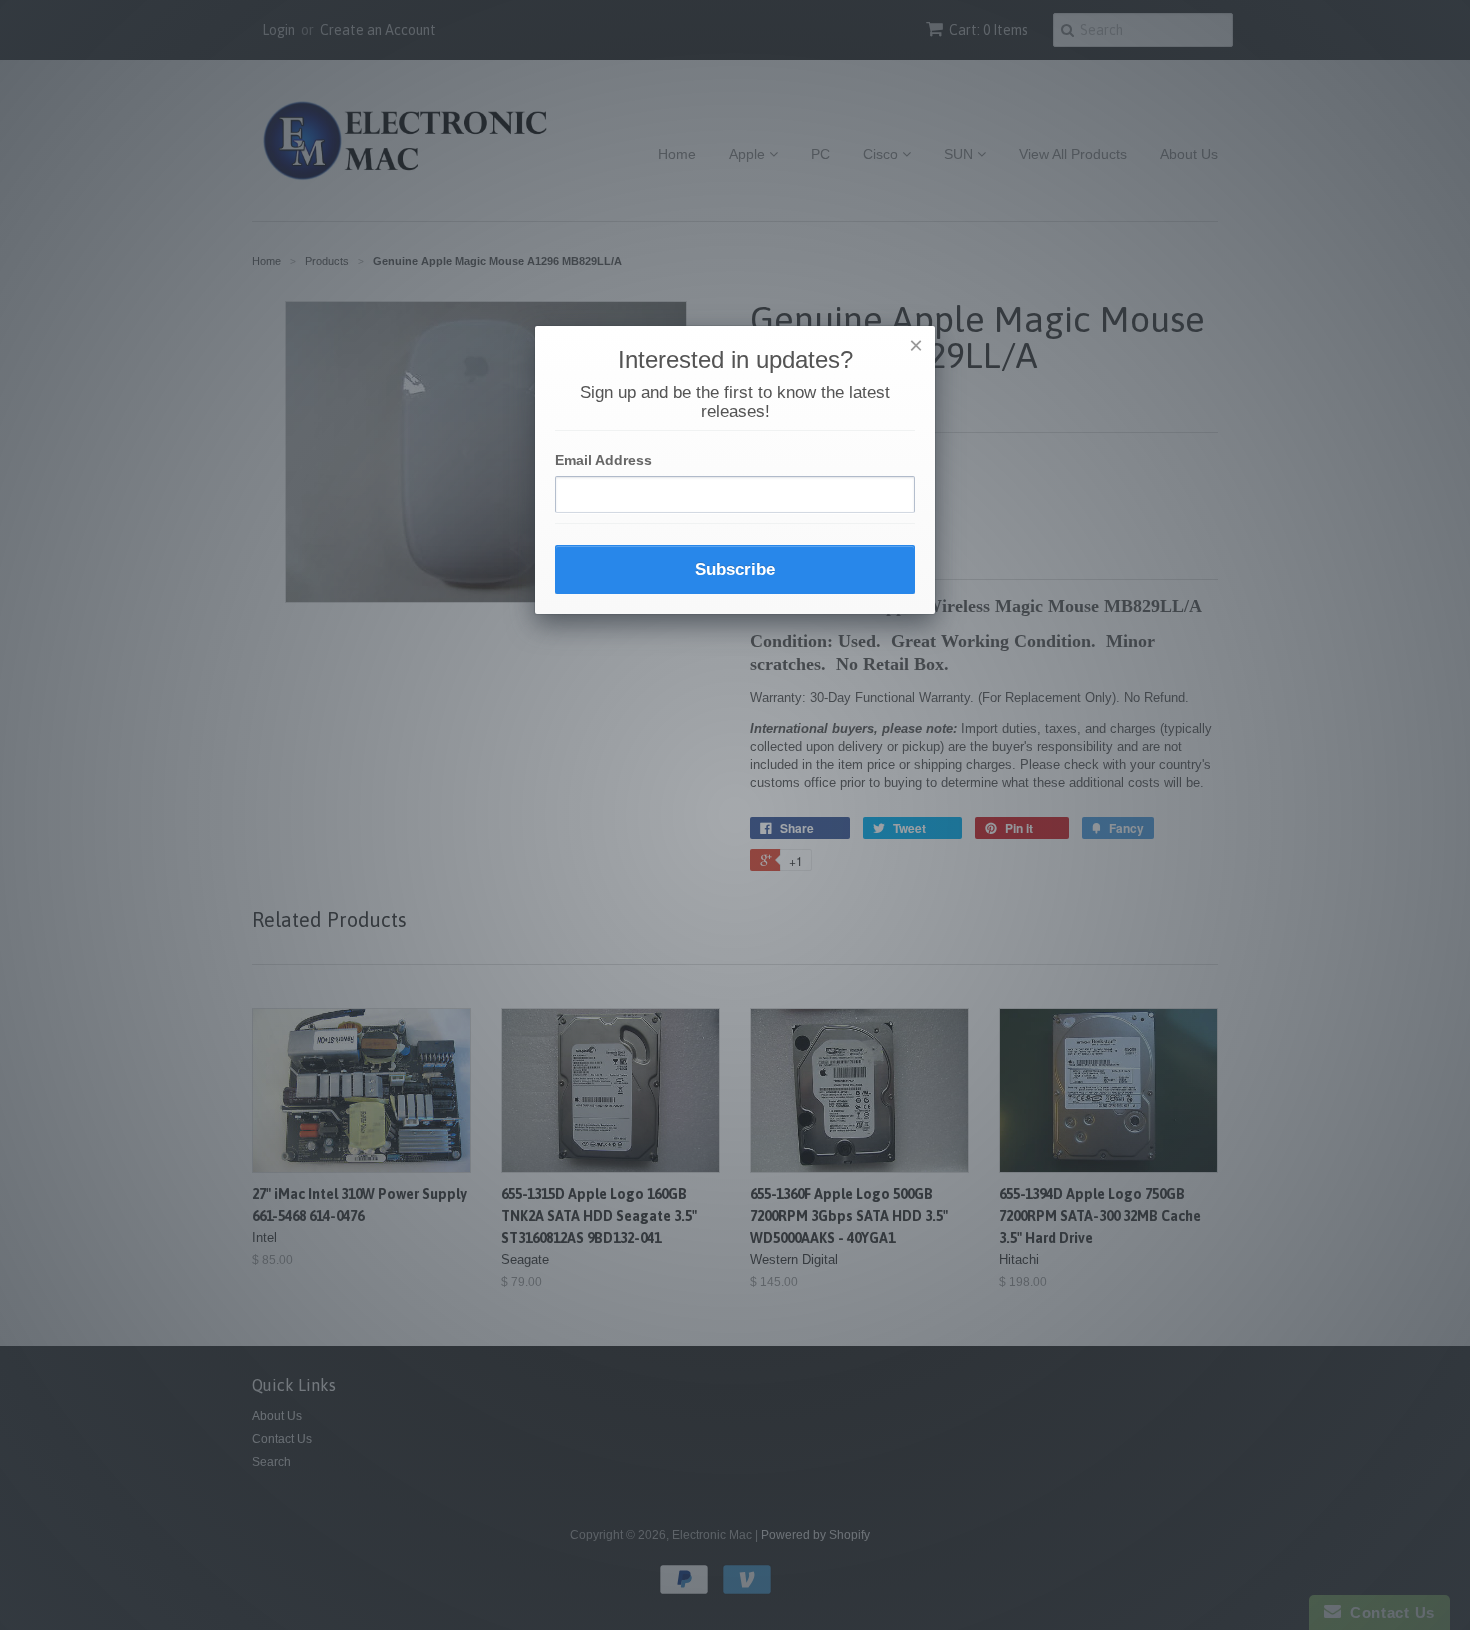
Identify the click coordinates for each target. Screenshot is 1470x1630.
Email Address (603, 460)
